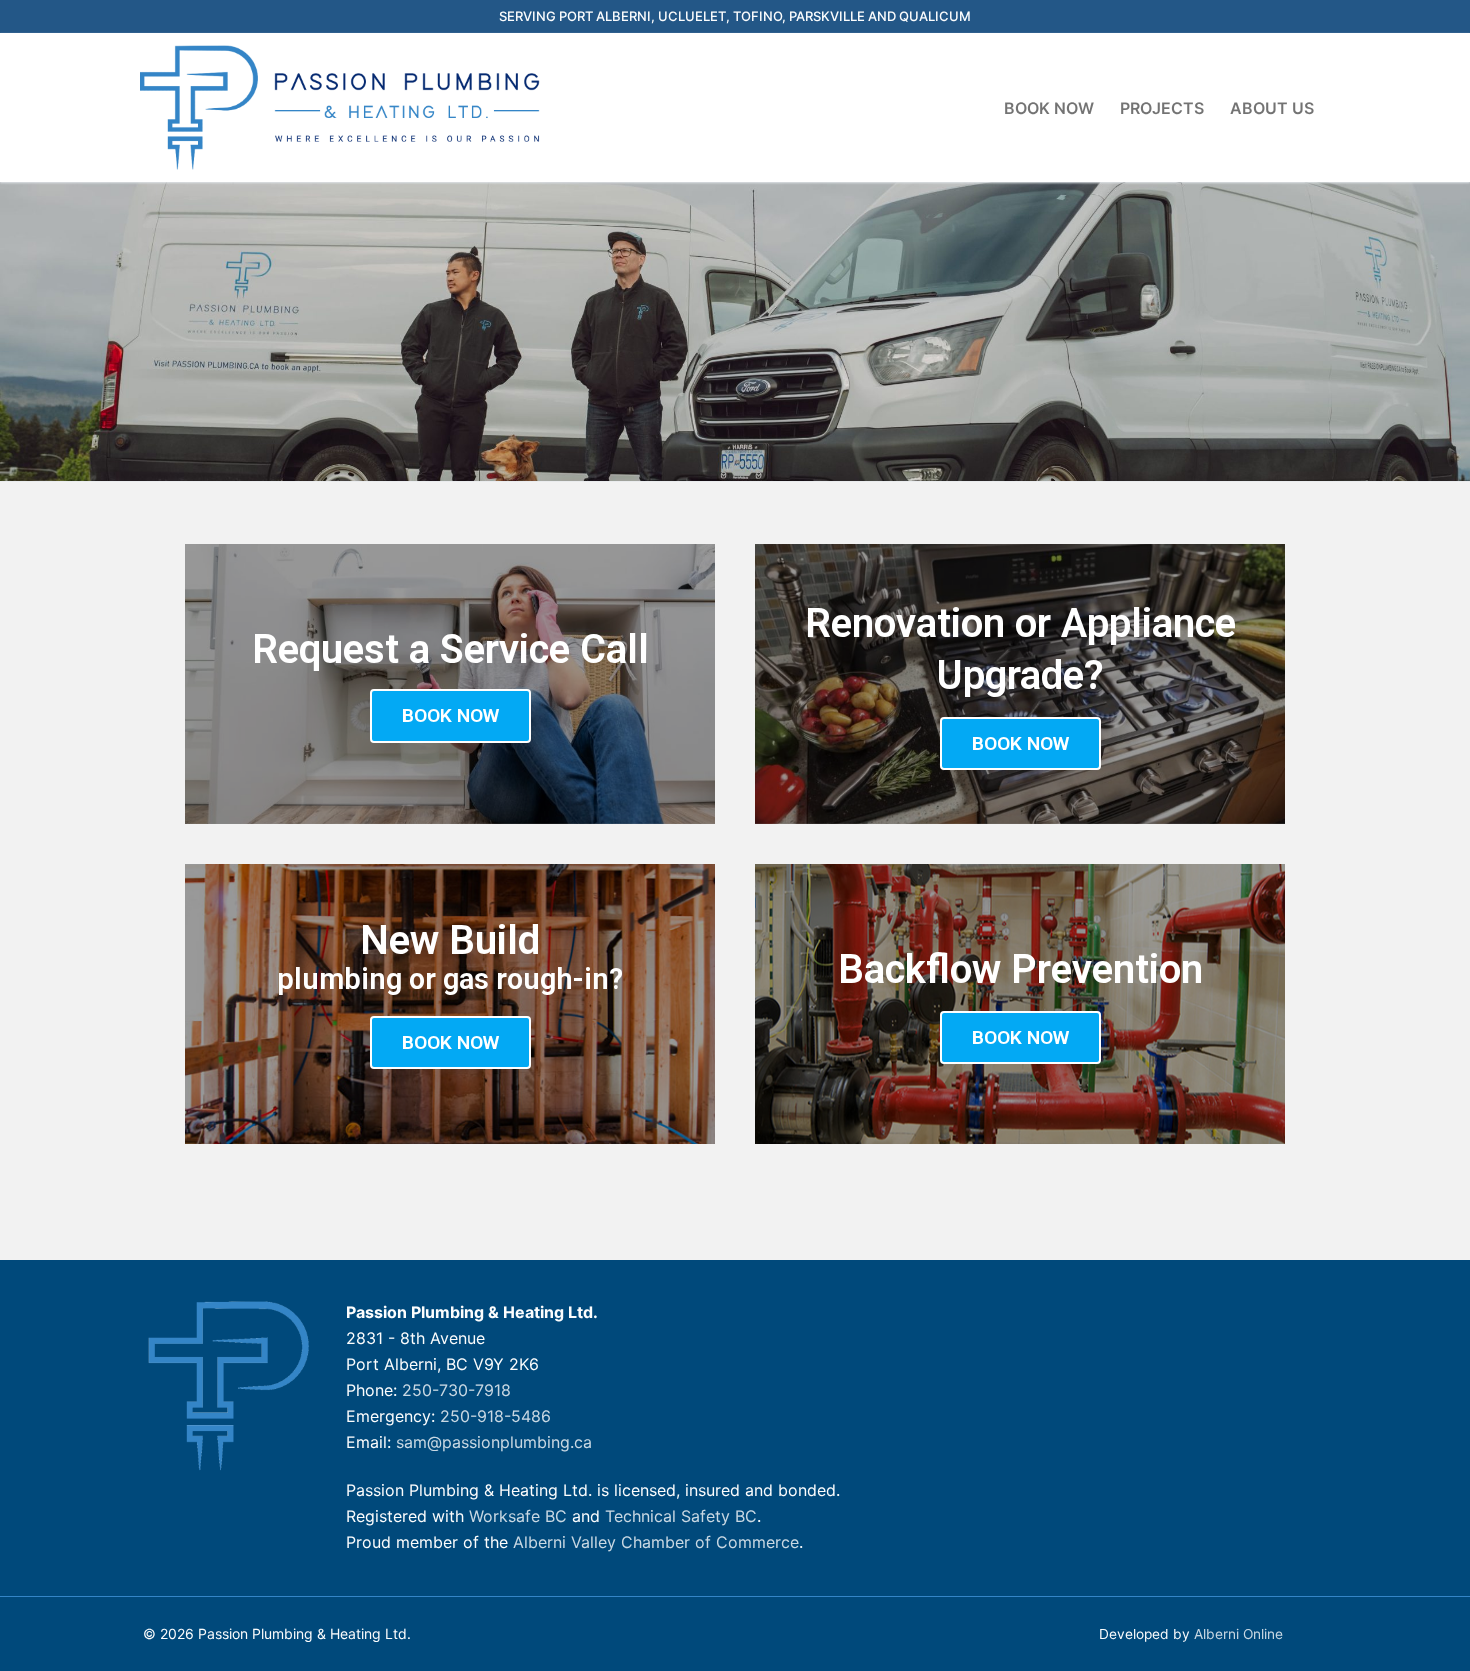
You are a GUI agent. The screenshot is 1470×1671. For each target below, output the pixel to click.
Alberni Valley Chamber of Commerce (656, 1542)
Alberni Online (1238, 1634)
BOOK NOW (450, 715)
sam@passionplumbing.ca (494, 1442)
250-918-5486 (495, 1416)
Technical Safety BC (681, 1516)
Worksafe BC (518, 1516)
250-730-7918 (456, 1390)
